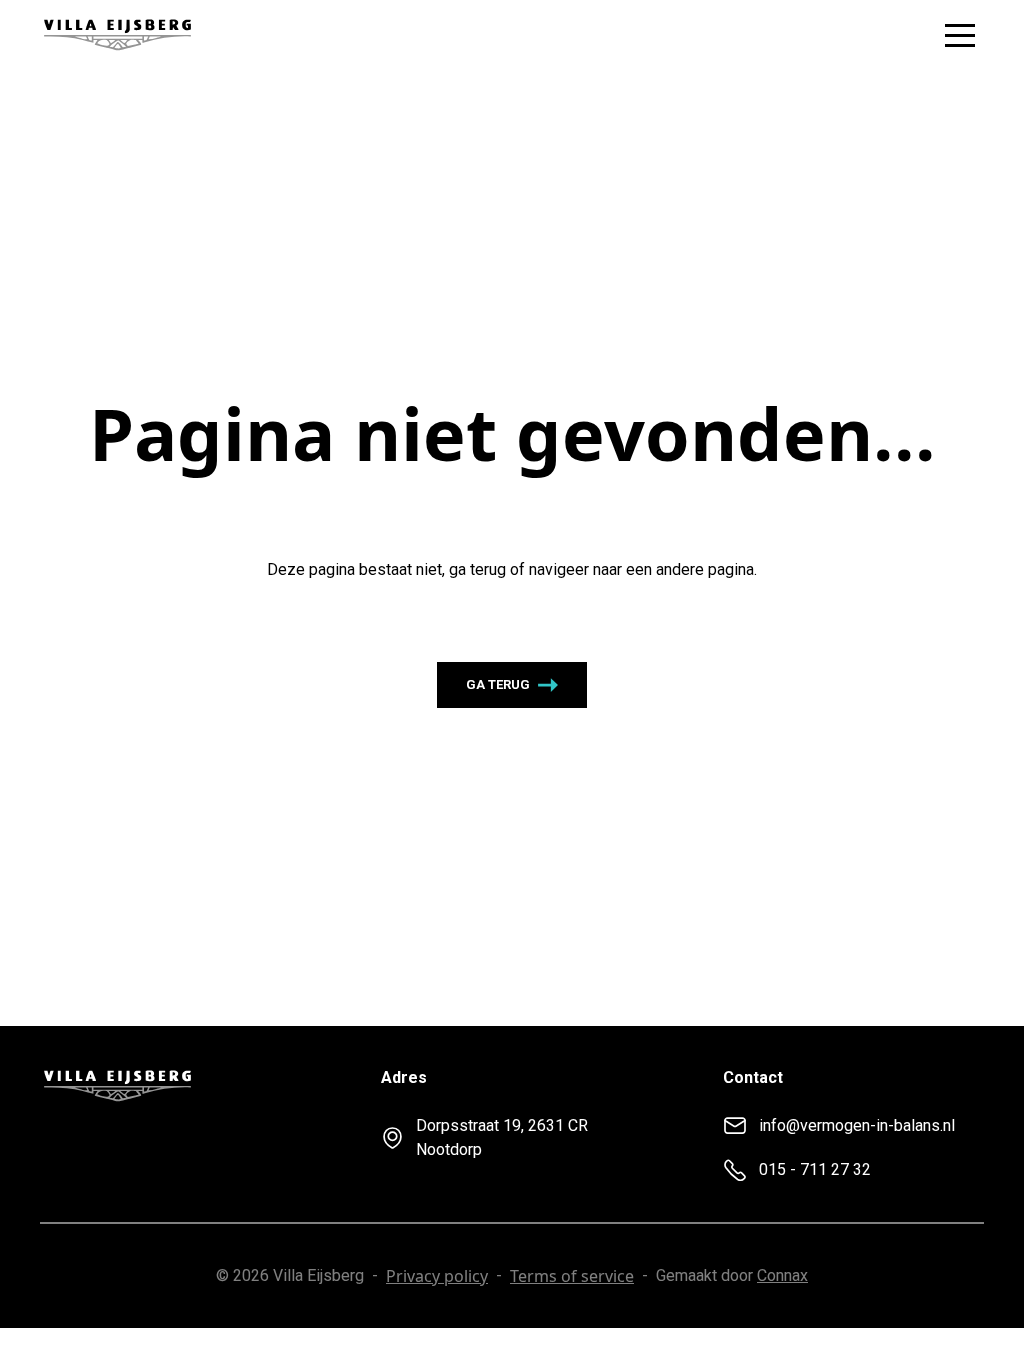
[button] (960, 35)
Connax (782, 1275)
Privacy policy (437, 1276)
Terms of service (572, 1276)
